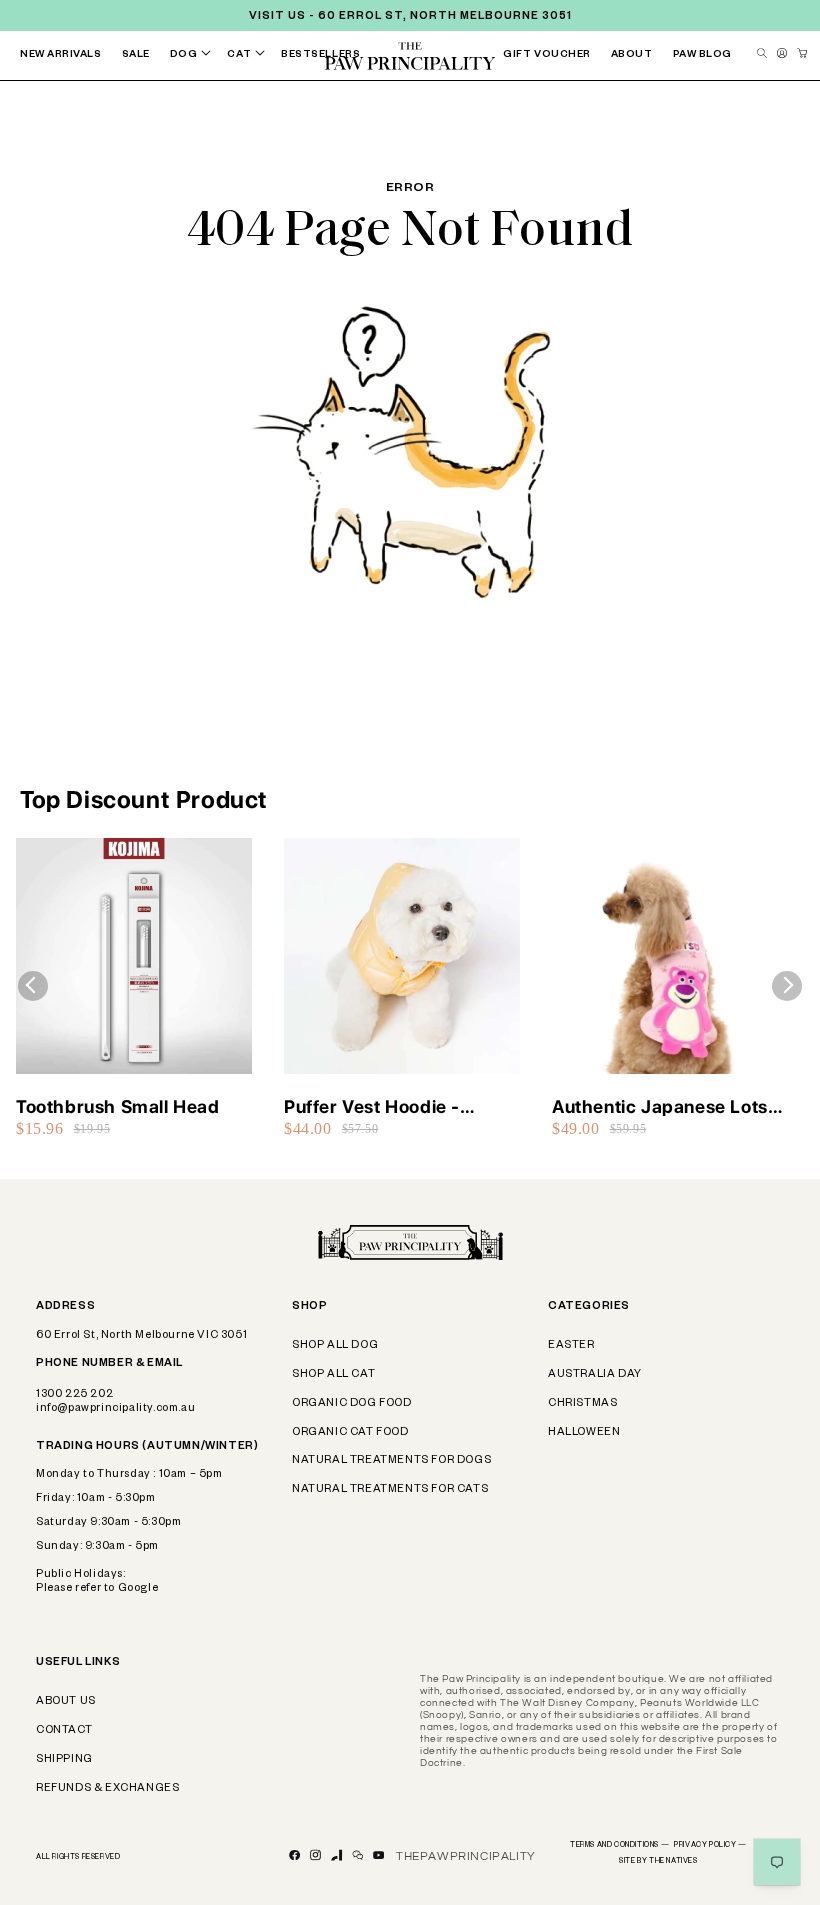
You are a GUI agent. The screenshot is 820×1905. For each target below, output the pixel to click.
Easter (571, 1346)
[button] (195, 55)
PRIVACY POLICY (710, 1846)
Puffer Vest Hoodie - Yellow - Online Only (372, 1107)
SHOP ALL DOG (335, 1346)
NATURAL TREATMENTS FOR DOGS (391, 1461)
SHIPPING (64, 1760)
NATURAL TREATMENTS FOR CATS (390, 1490)
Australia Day (595, 1375)
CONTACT (64, 1731)
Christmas (582, 1404)
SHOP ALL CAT (333, 1375)
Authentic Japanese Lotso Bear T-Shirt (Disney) (665, 1107)
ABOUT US (66, 1702)
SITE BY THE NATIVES (658, 1862)
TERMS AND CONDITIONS (619, 1846)
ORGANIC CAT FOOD (350, 1433)
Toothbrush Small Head (118, 1106)
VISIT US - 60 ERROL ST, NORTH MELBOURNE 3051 (410, 17)
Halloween (584, 1433)
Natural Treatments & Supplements (390, 101)
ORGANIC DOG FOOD (352, 1404)
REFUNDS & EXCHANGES (107, 1789)
